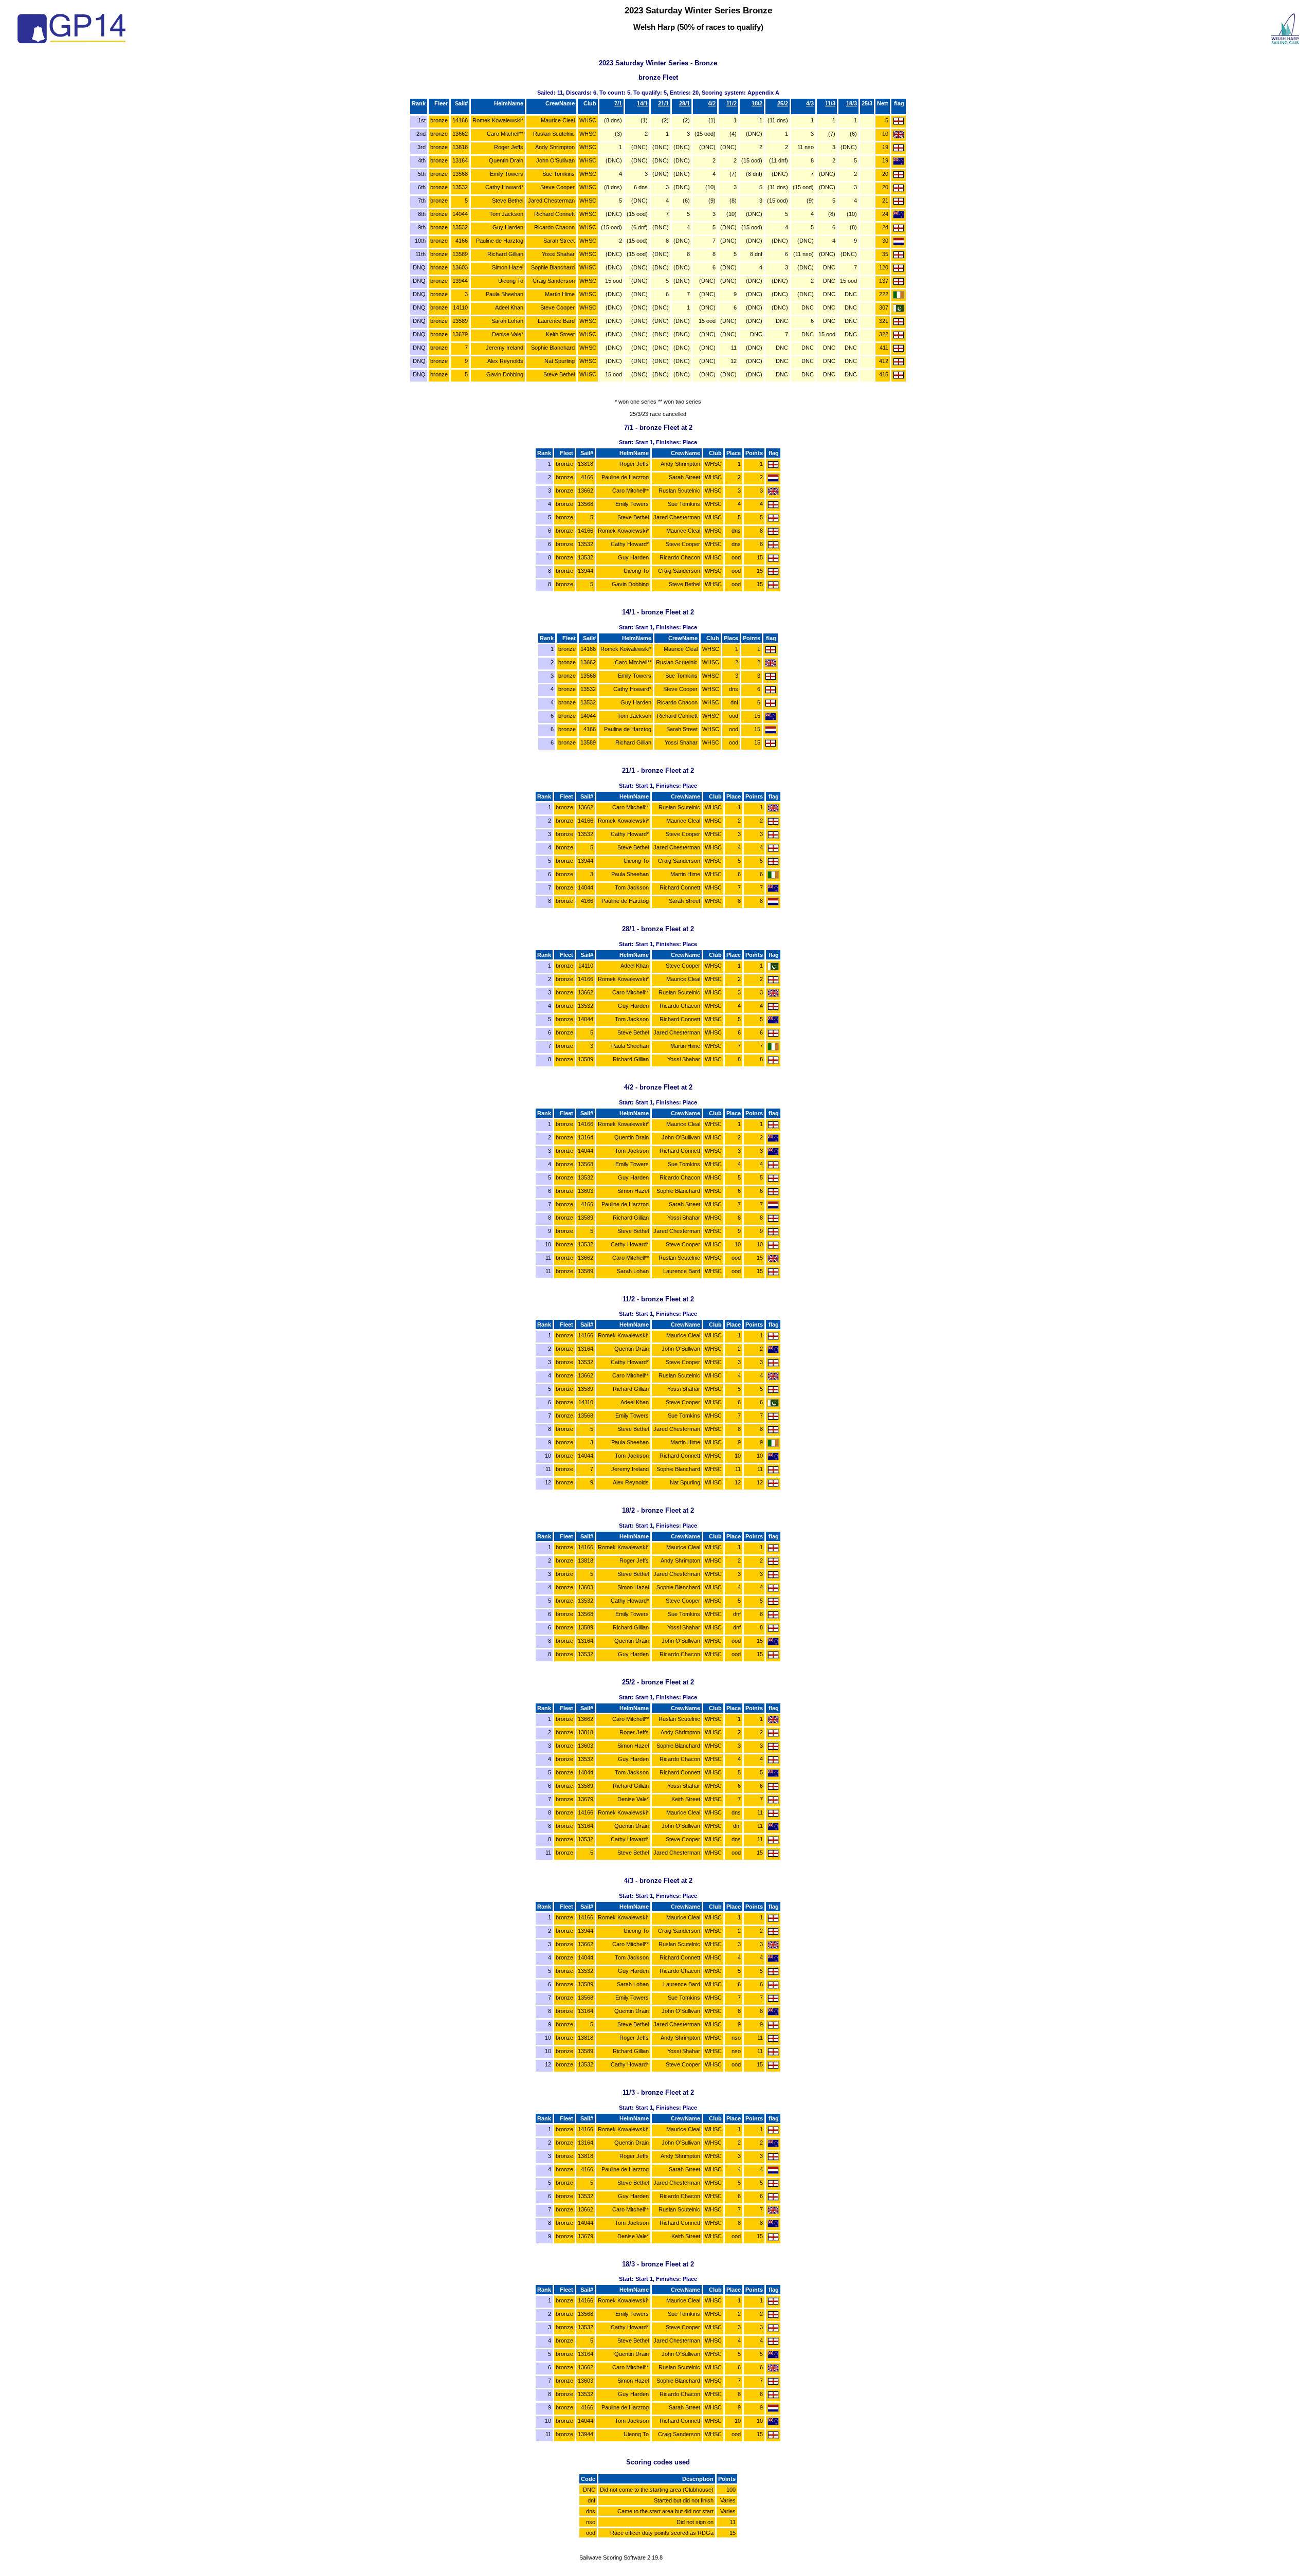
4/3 (810, 103)
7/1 (618, 103)
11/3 (830, 103)
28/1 (684, 103)
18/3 (852, 103)
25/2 (783, 103)
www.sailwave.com (621, 2564)
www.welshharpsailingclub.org (1262, 2565)
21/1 (663, 103)
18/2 (757, 103)
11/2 (732, 103)
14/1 (642, 103)
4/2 (712, 103)
